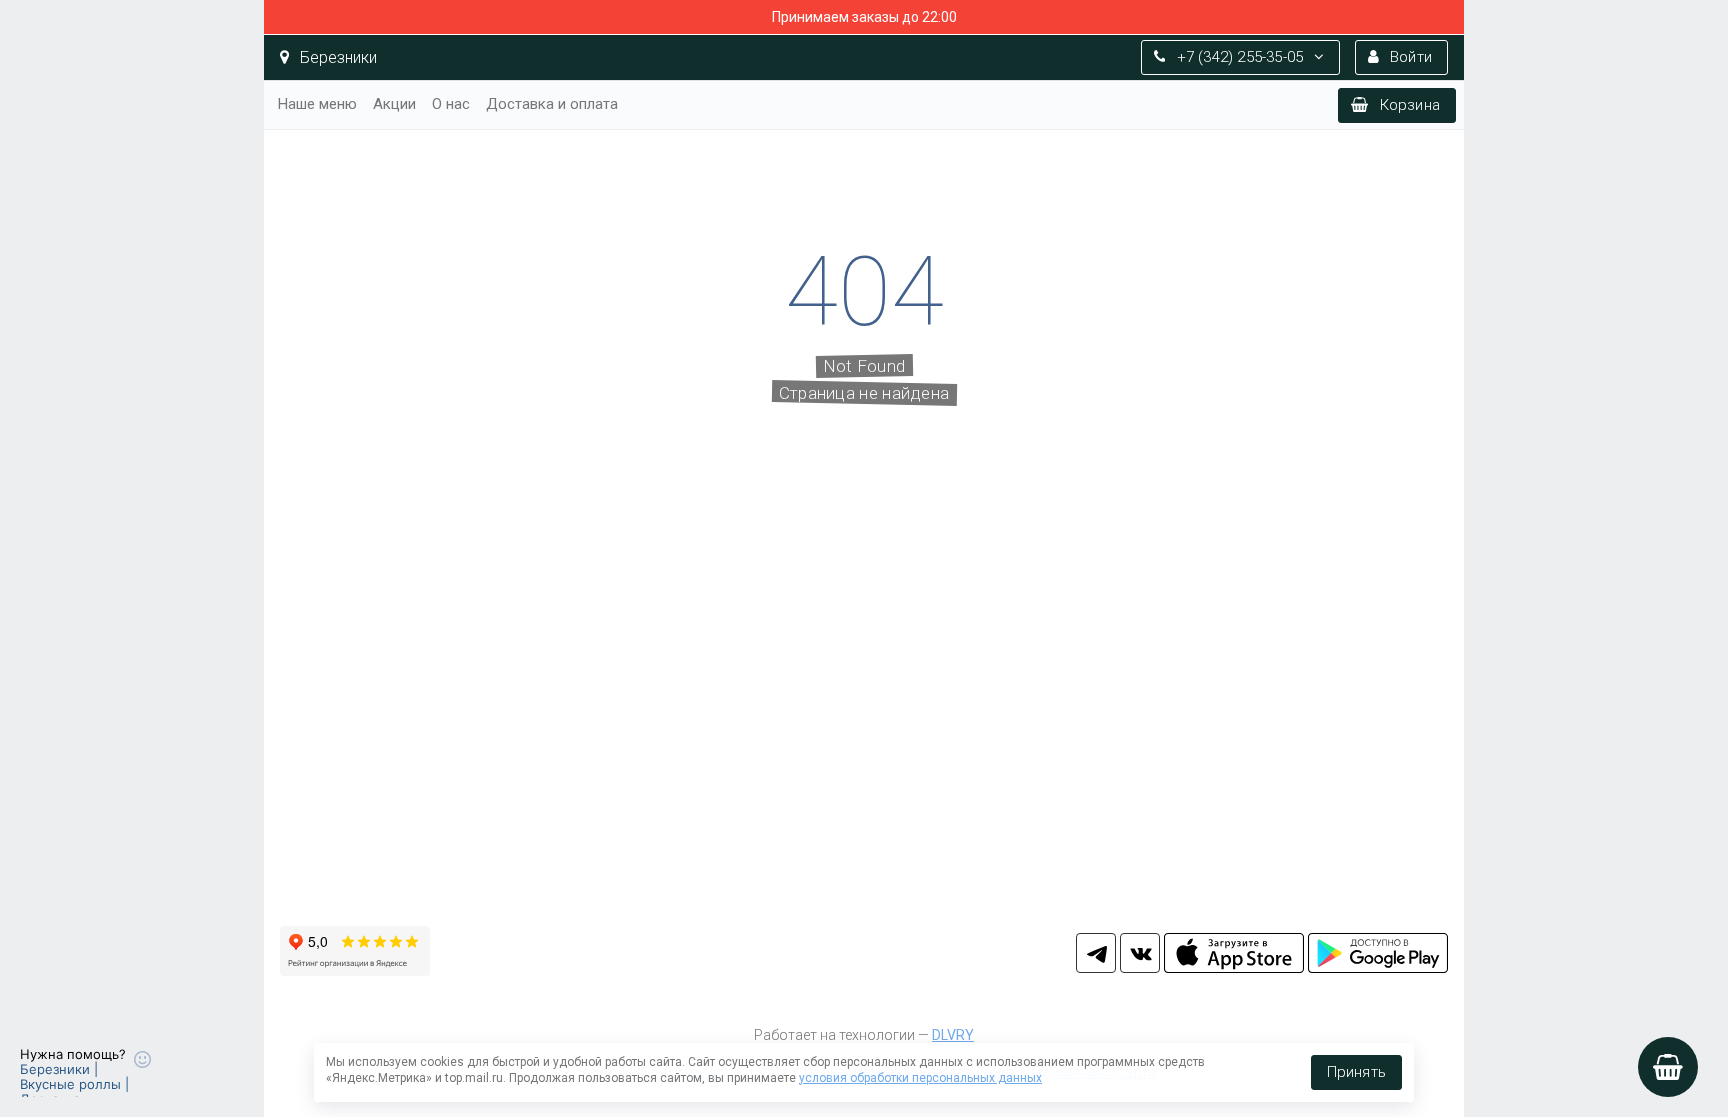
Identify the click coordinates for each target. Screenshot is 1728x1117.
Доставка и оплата (552, 104)
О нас (451, 104)
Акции (394, 104)
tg (1096, 953)
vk (1140, 953)
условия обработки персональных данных (920, 1078)
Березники (336, 57)
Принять (1356, 1072)
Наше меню (317, 104)
